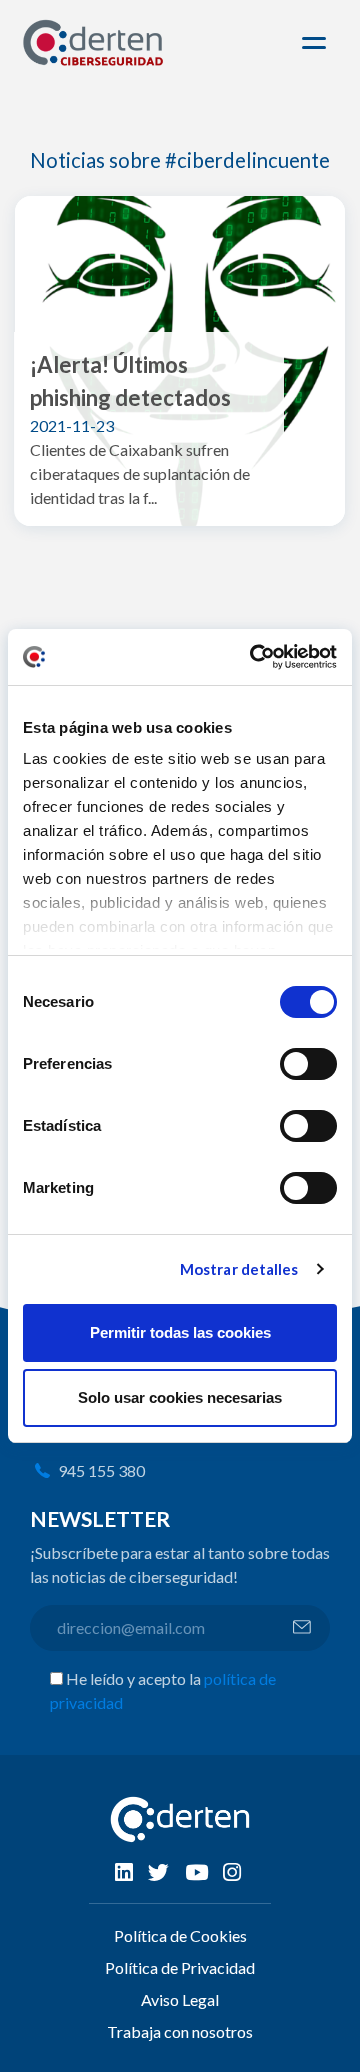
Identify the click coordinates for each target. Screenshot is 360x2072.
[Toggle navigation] (317, 43)
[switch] (308, 1064)
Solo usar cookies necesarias (180, 1397)
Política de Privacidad (180, 1967)
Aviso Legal (180, 1999)
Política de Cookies (180, 1935)
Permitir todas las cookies (180, 1332)
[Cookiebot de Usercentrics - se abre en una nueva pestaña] (254, 657)
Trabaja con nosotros (180, 2031)
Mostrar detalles (239, 1269)
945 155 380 (101, 1470)
